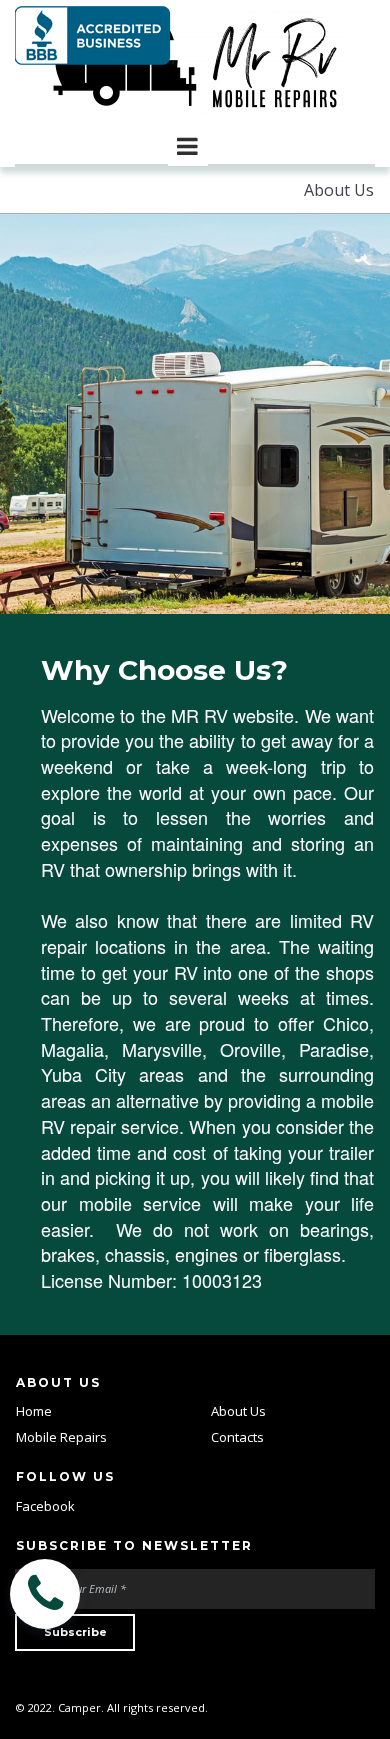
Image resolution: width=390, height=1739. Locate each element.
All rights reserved (156, 1707)
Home (34, 1411)
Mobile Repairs (61, 1437)
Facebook (45, 1506)
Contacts (237, 1437)
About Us (238, 1411)
